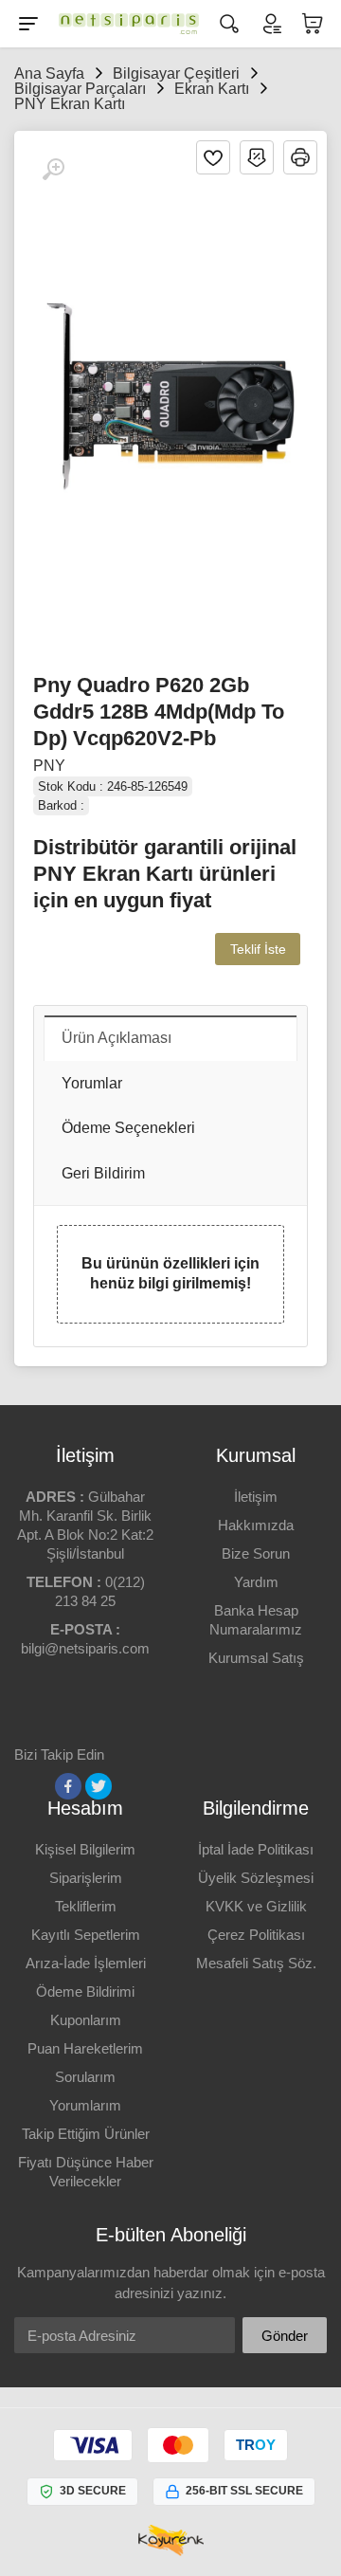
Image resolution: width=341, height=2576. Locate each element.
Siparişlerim (86, 1878)
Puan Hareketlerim (85, 2048)
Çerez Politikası (256, 1935)
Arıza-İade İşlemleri (86, 1963)
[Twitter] (99, 1786)
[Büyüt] (53, 170)
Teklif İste (258, 949)
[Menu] (28, 24)
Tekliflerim (86, 1906)
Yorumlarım (85, 2105)
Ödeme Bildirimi (85, 1991)
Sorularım (85, 2077)
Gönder (285, 2336)
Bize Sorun (256, 1553)
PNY (49, 766)
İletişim (256, 1497)
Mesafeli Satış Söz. (256, 1963)
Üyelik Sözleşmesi (256, 1878)
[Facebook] (68, 1786)
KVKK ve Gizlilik (256, 1906)
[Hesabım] (271, 24)
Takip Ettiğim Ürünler (86, 2134)
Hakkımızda (256, 1525)
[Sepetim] (313, 24)
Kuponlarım (86, 2020)
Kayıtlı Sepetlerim (86, 1935)
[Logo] (129, 24)
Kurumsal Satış (256, 1658)
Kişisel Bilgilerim (85, 1849)
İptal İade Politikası (256, 1849)
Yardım (256, 1582)
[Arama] (229, 24)
